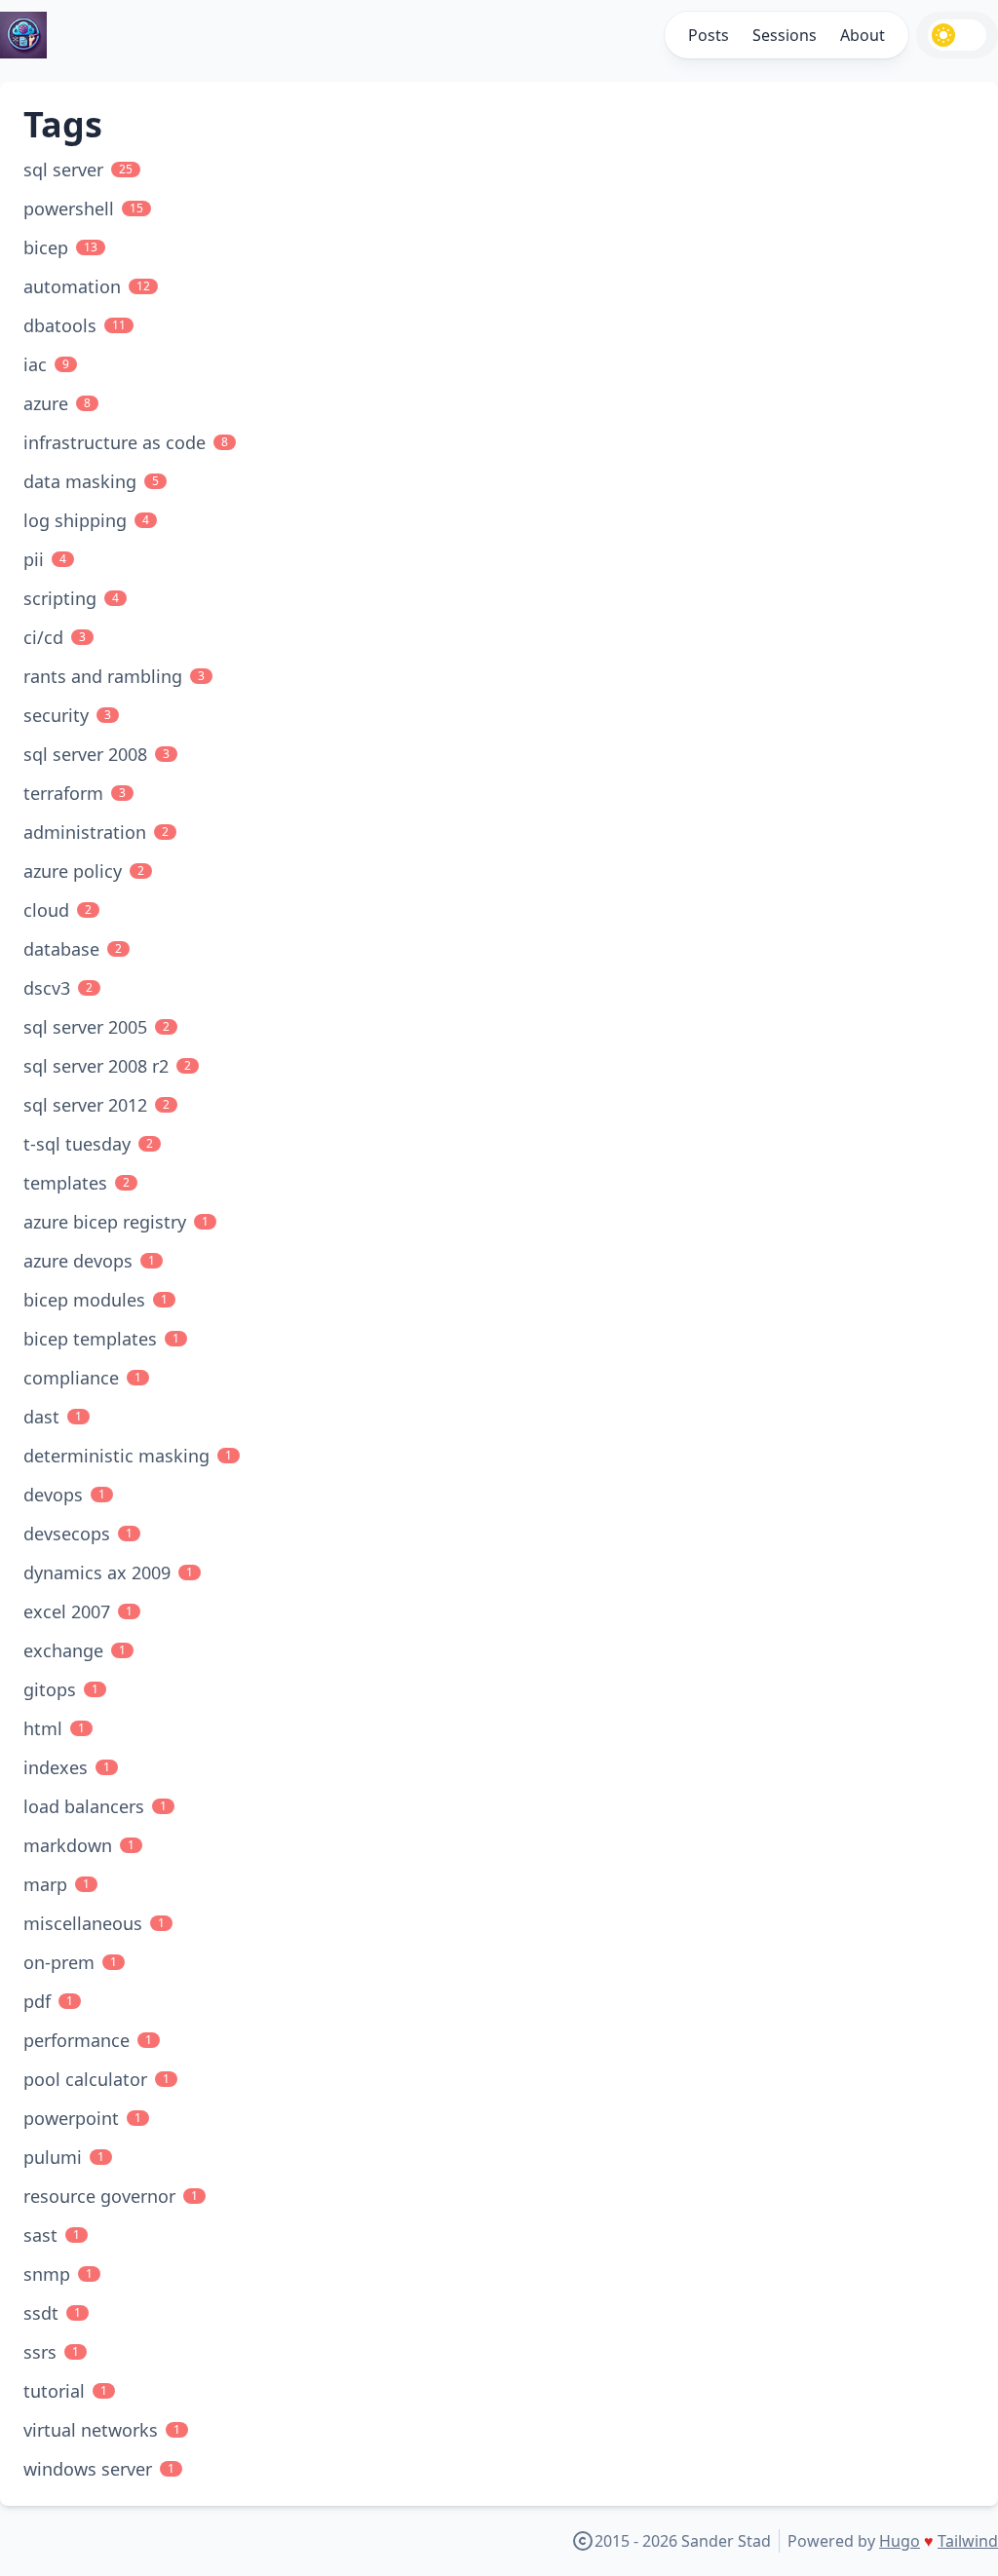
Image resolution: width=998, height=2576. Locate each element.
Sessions (785, 35)
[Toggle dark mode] (957, 35)
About (863, 35)
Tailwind (968, 2541)
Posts (709, 35)
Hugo (900, 2541)
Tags (63, 124)
